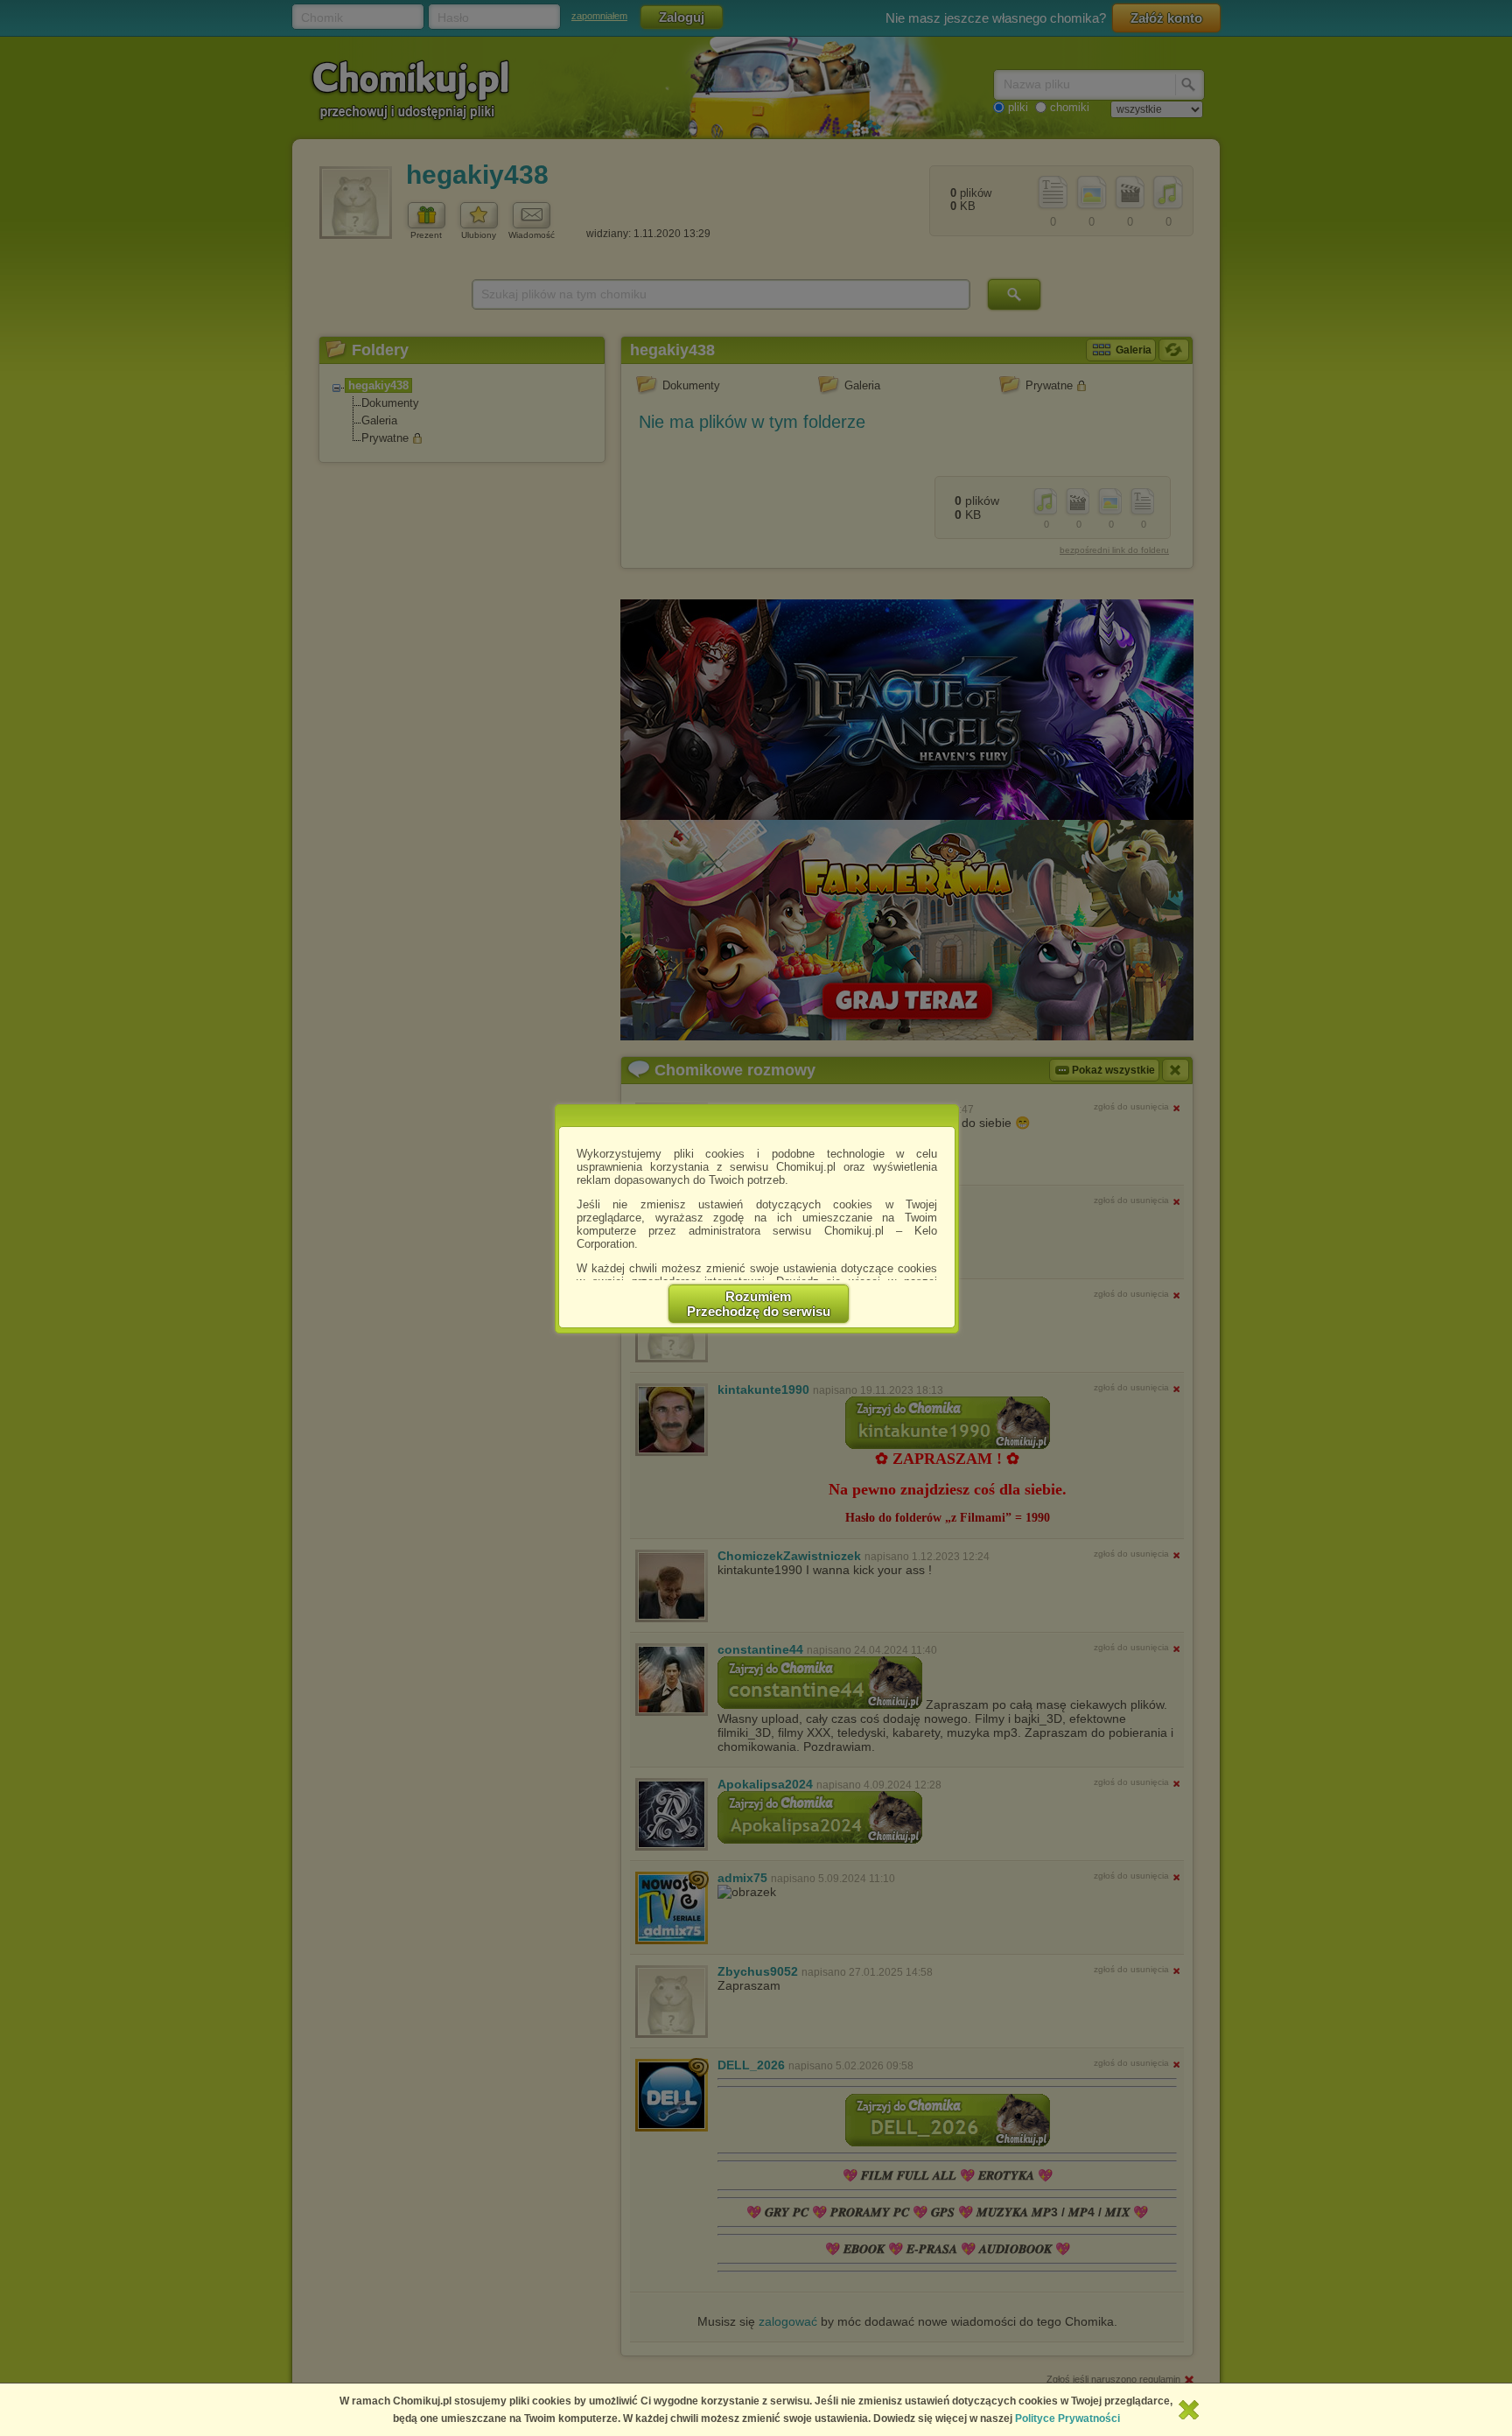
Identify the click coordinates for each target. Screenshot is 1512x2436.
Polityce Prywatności (1067, 2418)
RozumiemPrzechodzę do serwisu (759, 1304)
